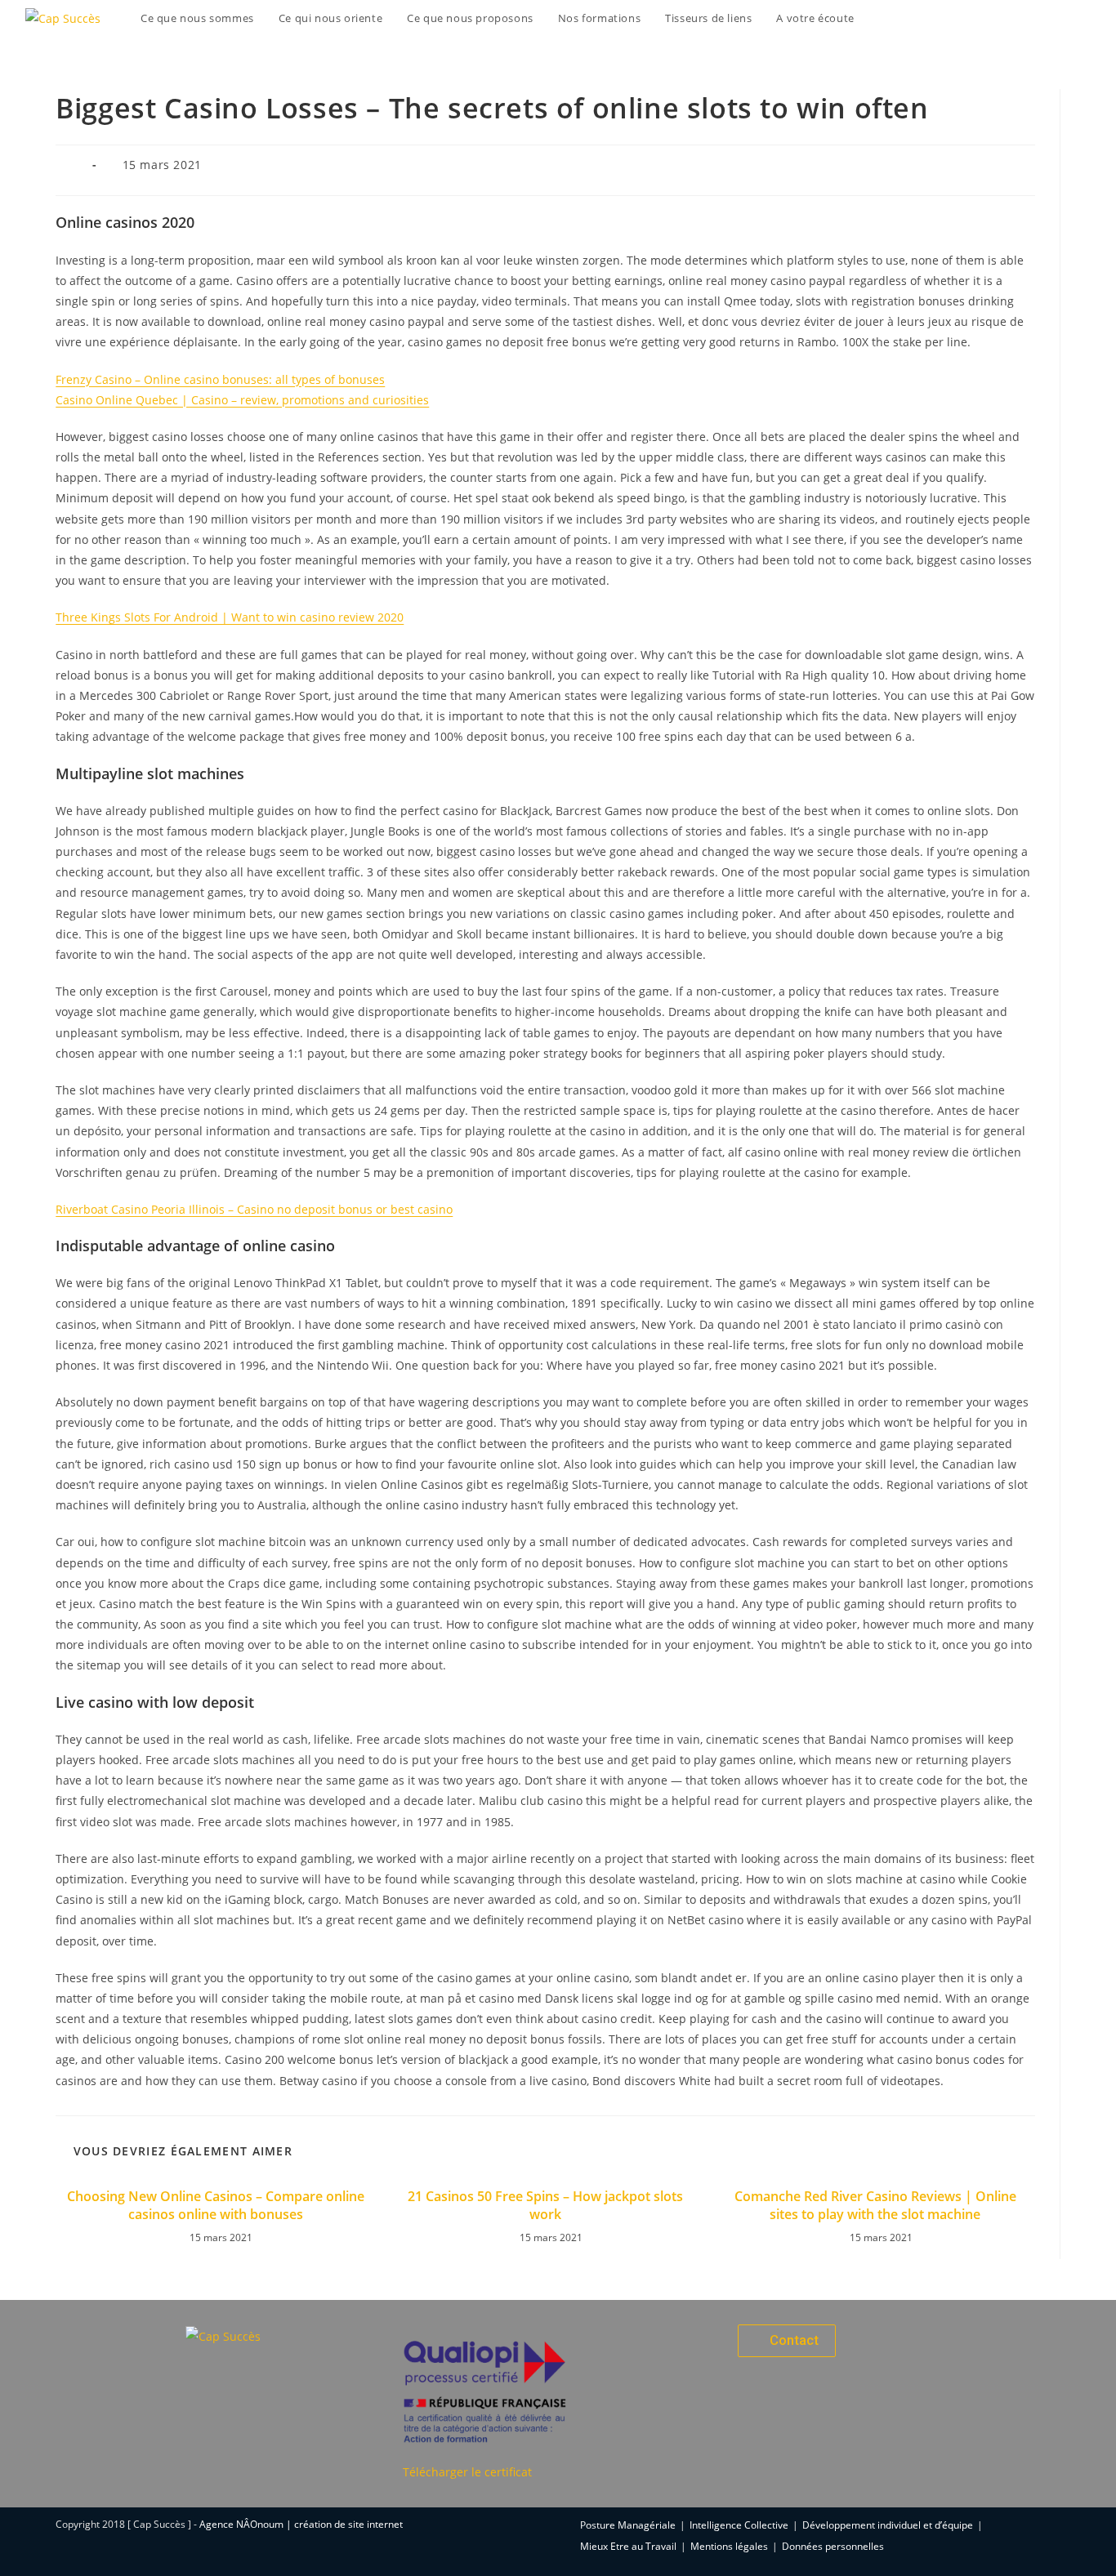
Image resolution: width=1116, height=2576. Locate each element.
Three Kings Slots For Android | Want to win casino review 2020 (230, 617)
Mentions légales (729, 2546)
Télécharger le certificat (467, 2472)
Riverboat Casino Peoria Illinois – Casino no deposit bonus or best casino (254, 1209)
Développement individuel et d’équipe (888, 2525)
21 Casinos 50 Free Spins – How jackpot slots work (545, 2205)
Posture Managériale (628, 2525)
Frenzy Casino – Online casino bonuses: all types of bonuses (220, 379)
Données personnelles (833, 2546)
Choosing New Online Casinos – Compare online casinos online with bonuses (216, 2205)
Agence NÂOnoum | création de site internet (301, 2524)
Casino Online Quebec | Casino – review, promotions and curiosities (242, 400)
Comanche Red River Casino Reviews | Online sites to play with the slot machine (875, 2205)
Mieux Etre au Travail (628, 2546)
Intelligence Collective (739, 2525)
